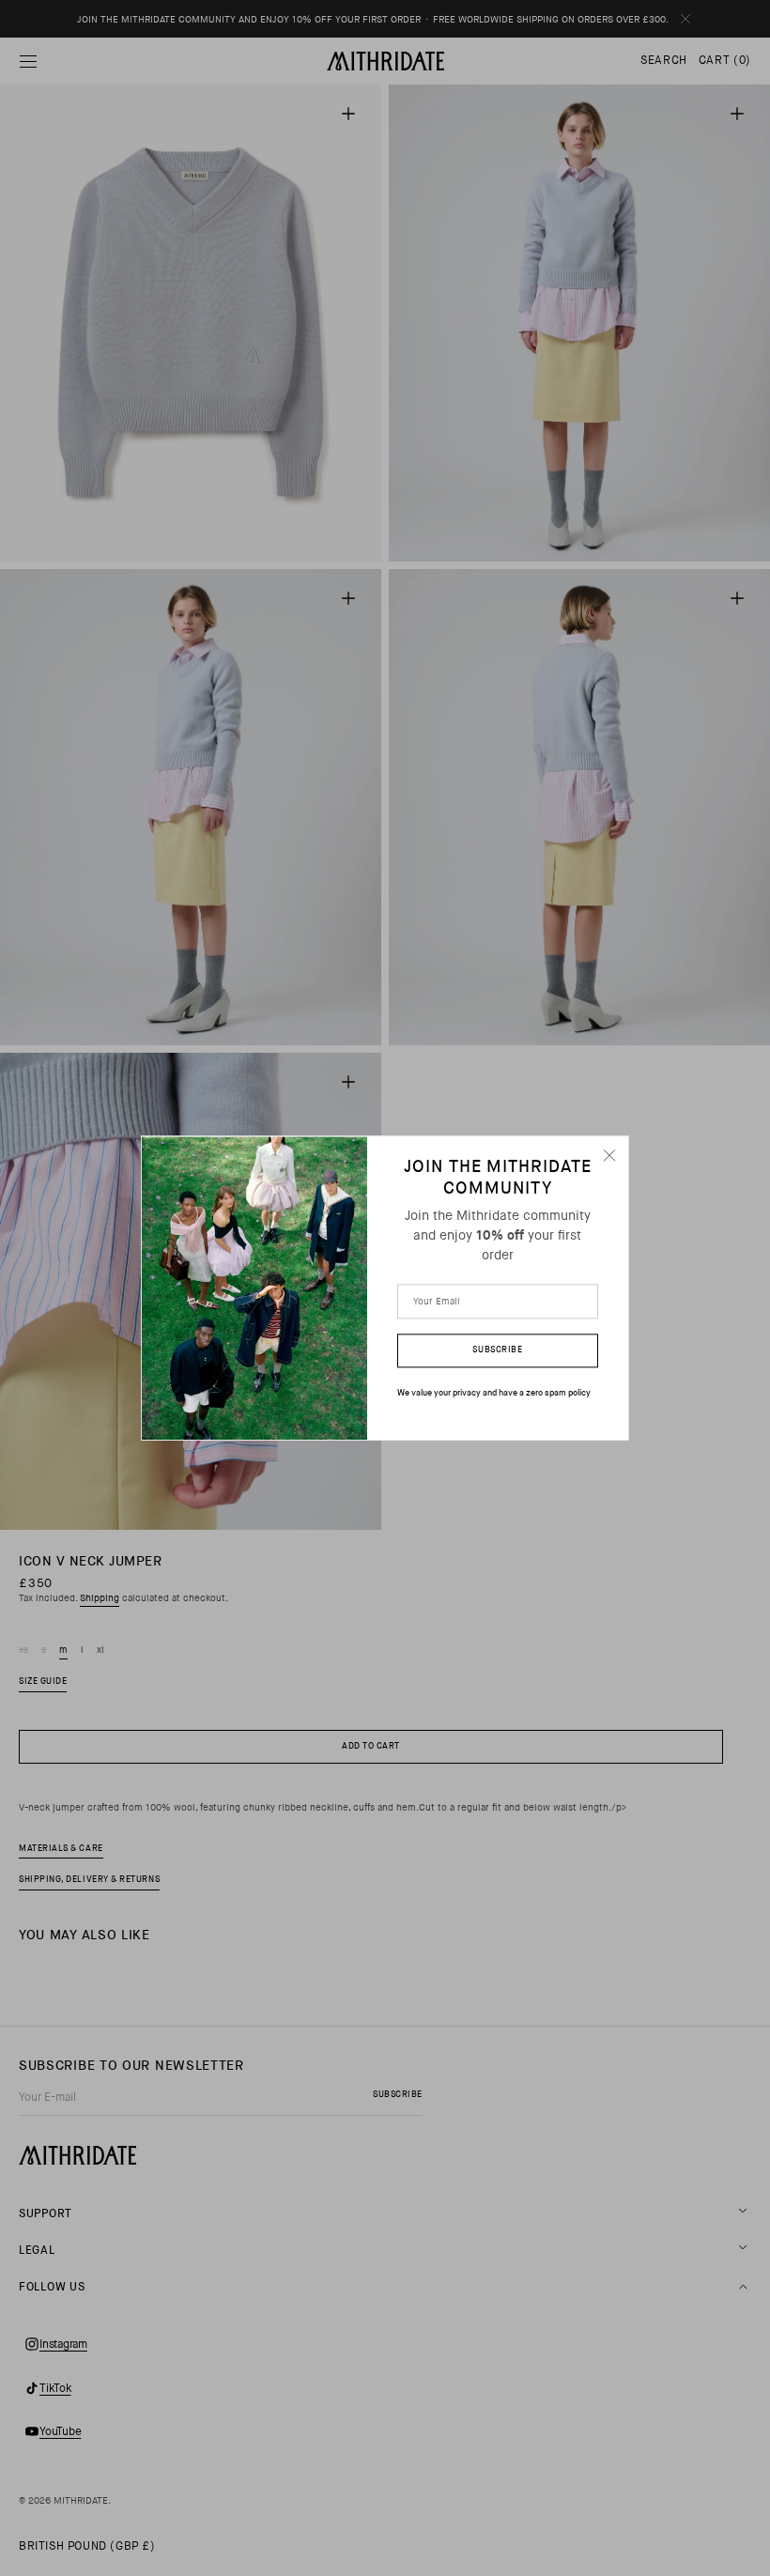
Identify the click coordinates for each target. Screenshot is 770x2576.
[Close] (609, 1155)
